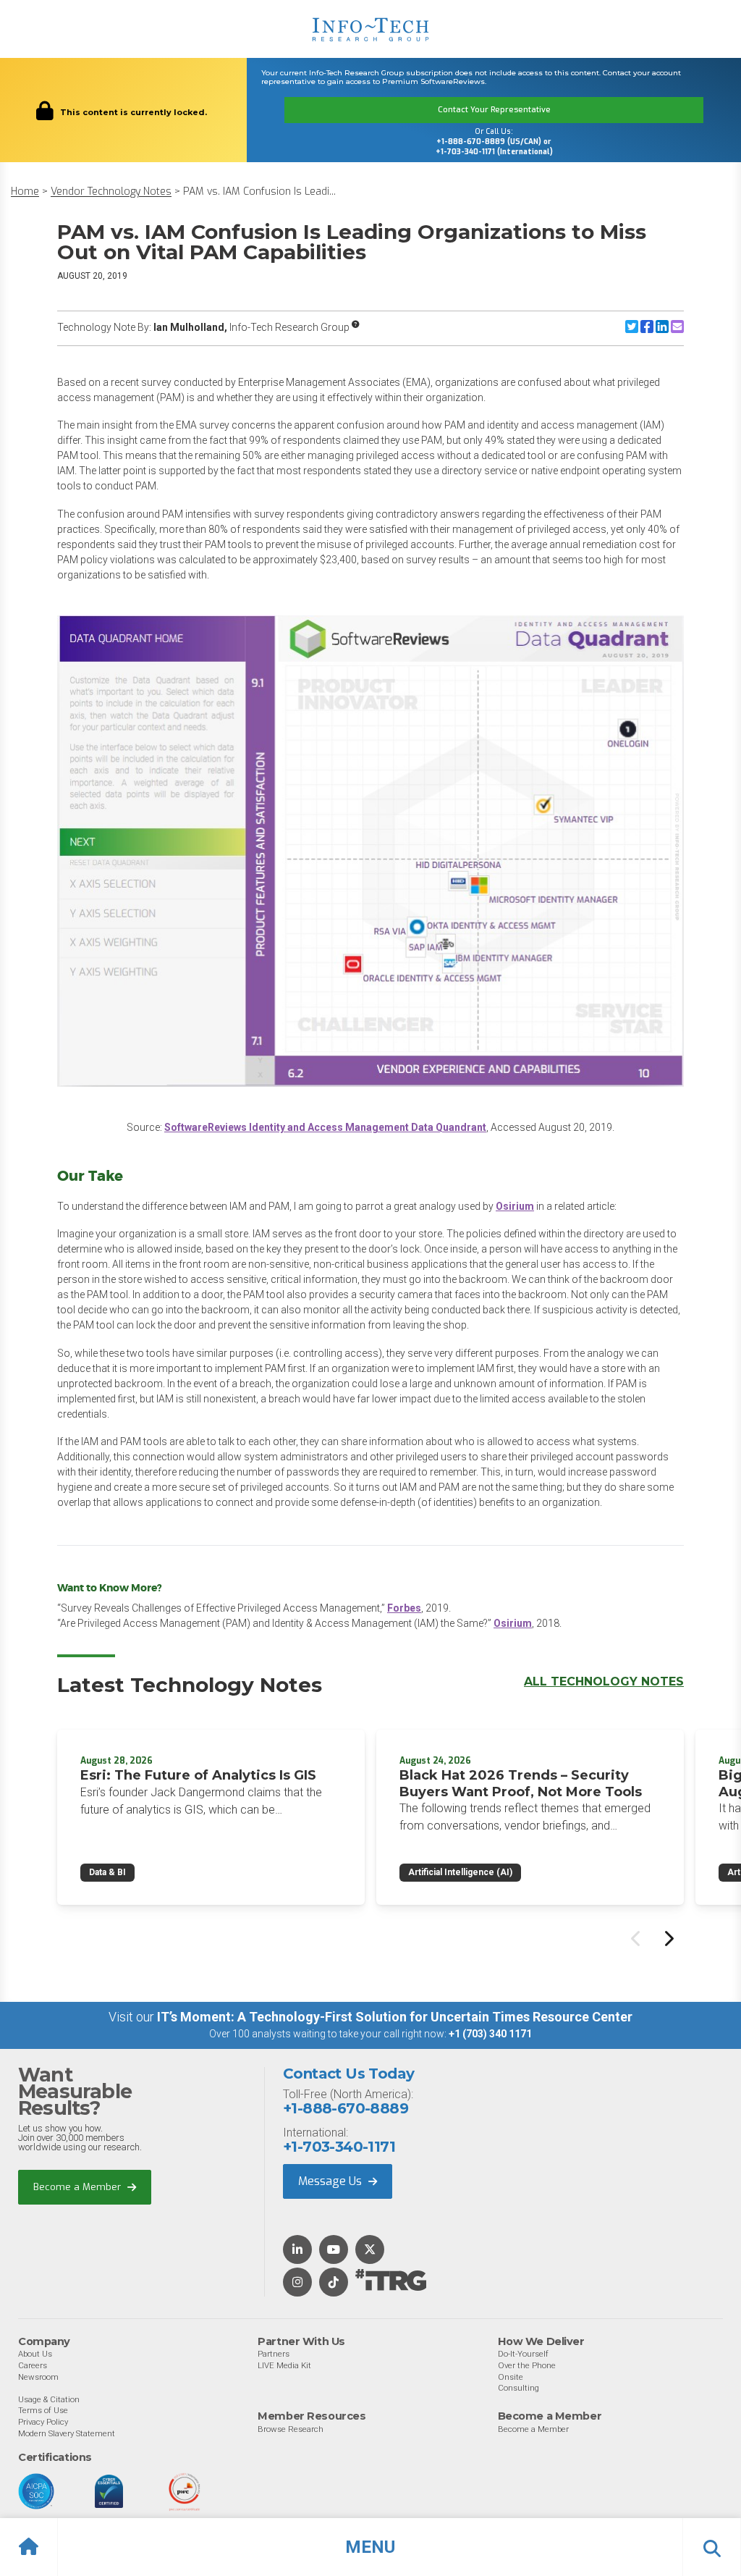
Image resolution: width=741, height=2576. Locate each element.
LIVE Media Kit (284, 2365)
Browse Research (291, 2429)
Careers (33, 2365)
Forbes (404, 1608)
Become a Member (79, 2187)
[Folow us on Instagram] (297, 2283)
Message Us (331, 2181)
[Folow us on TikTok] (334, 2283)
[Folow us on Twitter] (370, 2251)
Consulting (518, 2388)
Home (25, 191)
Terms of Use (43, 2410)
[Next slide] (668, 1938)
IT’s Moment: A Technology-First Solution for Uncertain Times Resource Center (395, 2017)
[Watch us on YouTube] (334, 2251)
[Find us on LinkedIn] (297, 2251)
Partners (274, 2354)
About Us (35, 2354)
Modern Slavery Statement (67, 2433)
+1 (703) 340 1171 (490, 2034)
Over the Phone (527, 2365)
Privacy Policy (43, 2422)
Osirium (515, 1206)
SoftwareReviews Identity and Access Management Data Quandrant (325, 1127)
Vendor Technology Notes (111, 191)
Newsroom (38, 2377)
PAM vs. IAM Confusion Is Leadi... (259, 191)
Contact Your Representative (494, 110)
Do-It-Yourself (523, 2354)
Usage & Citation (49, 2399)
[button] (370, 2547)
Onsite (511, 2377)
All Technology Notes (604, 1681)
